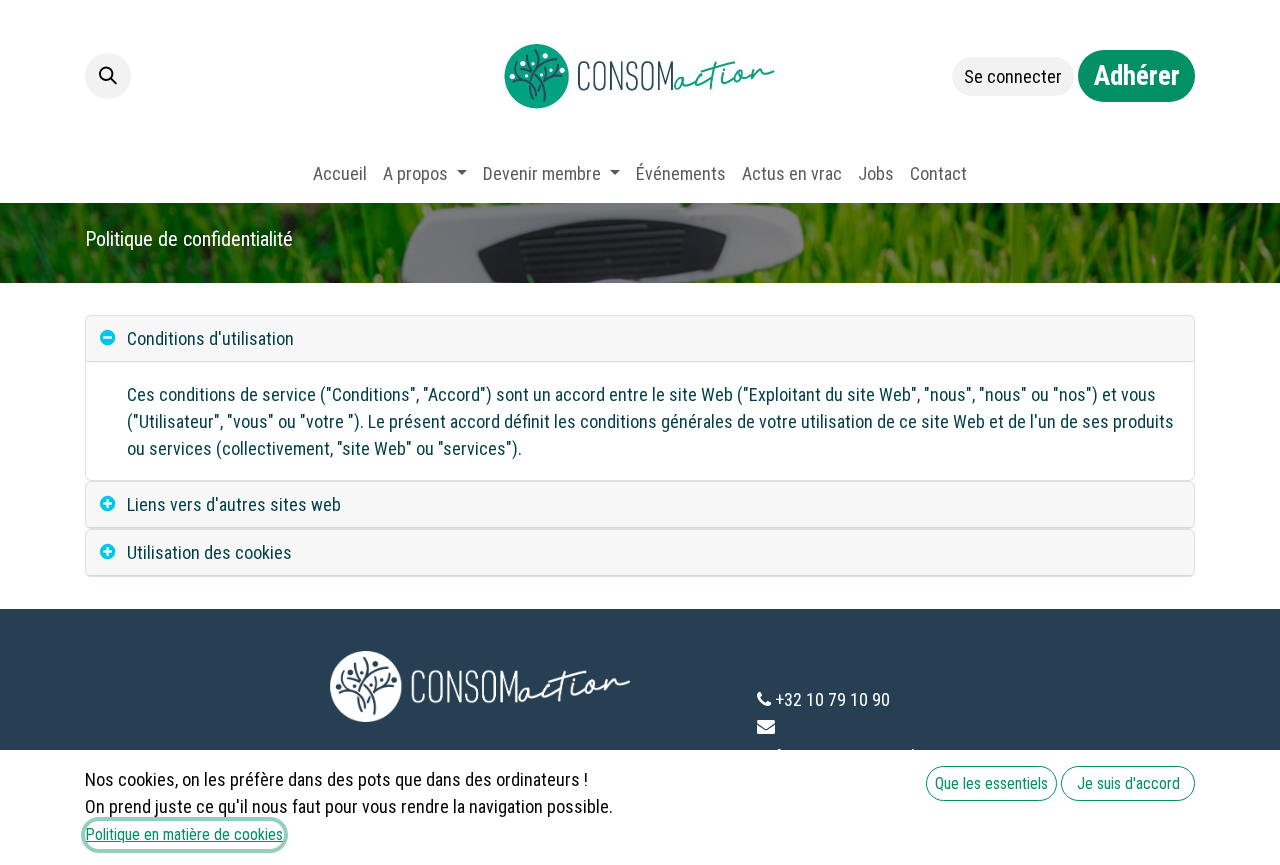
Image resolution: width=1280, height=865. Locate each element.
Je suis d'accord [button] (1128, 783)
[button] (108, 76)
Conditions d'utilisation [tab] (210, 338)
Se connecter (1013, 76)
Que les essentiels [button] (991, 783)
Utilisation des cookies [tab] (209, 552)
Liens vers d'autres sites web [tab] (234, 504)
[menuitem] (340, 173)
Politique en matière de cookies (184, 834)
